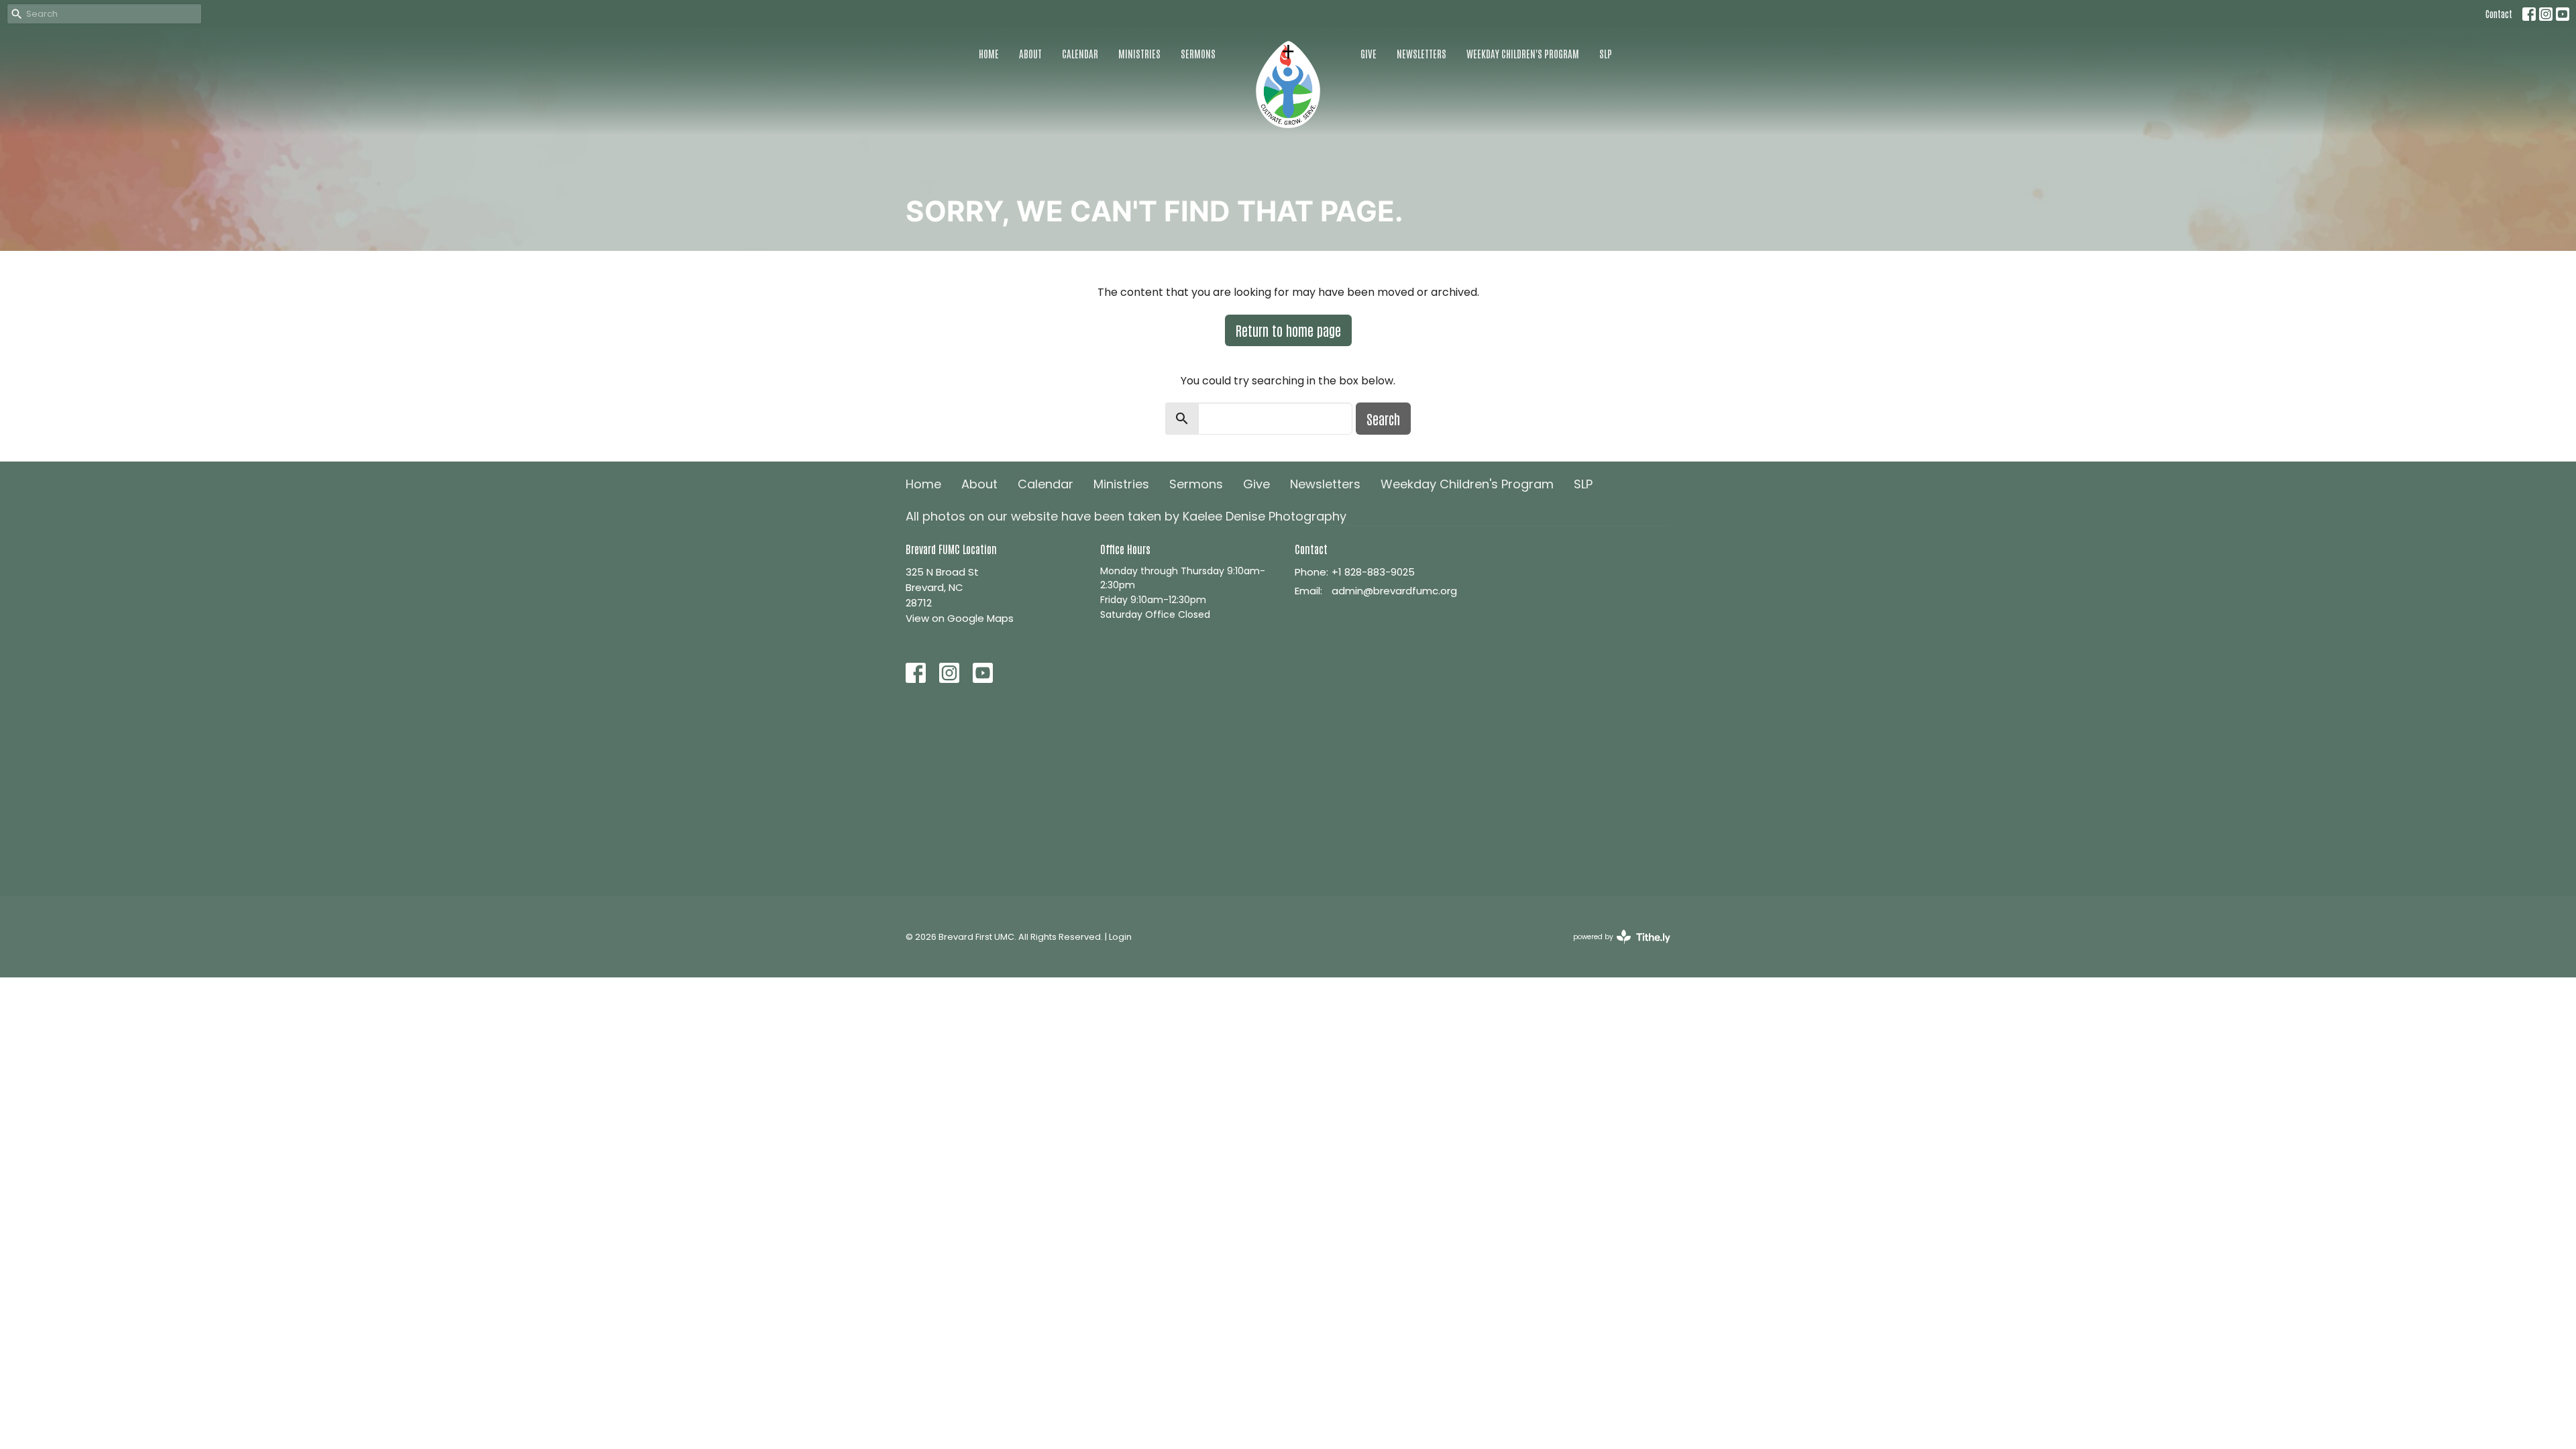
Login (1120, 937)
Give (1368, 53)
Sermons (1198, 53)
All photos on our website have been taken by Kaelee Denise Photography (1126, 516)
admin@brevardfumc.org (1394, 591)
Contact (2499, 14)
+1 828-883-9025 (1373, 572)
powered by (1615, 948)
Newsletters (1421, 53)
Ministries (1139, 53)
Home (989, 53)
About (1030, 53)
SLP (1606, 53)
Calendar (1080, 53)
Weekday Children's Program (1523, 53)
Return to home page (1288, 330)
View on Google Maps (960, 618)
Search (1383, 419)
